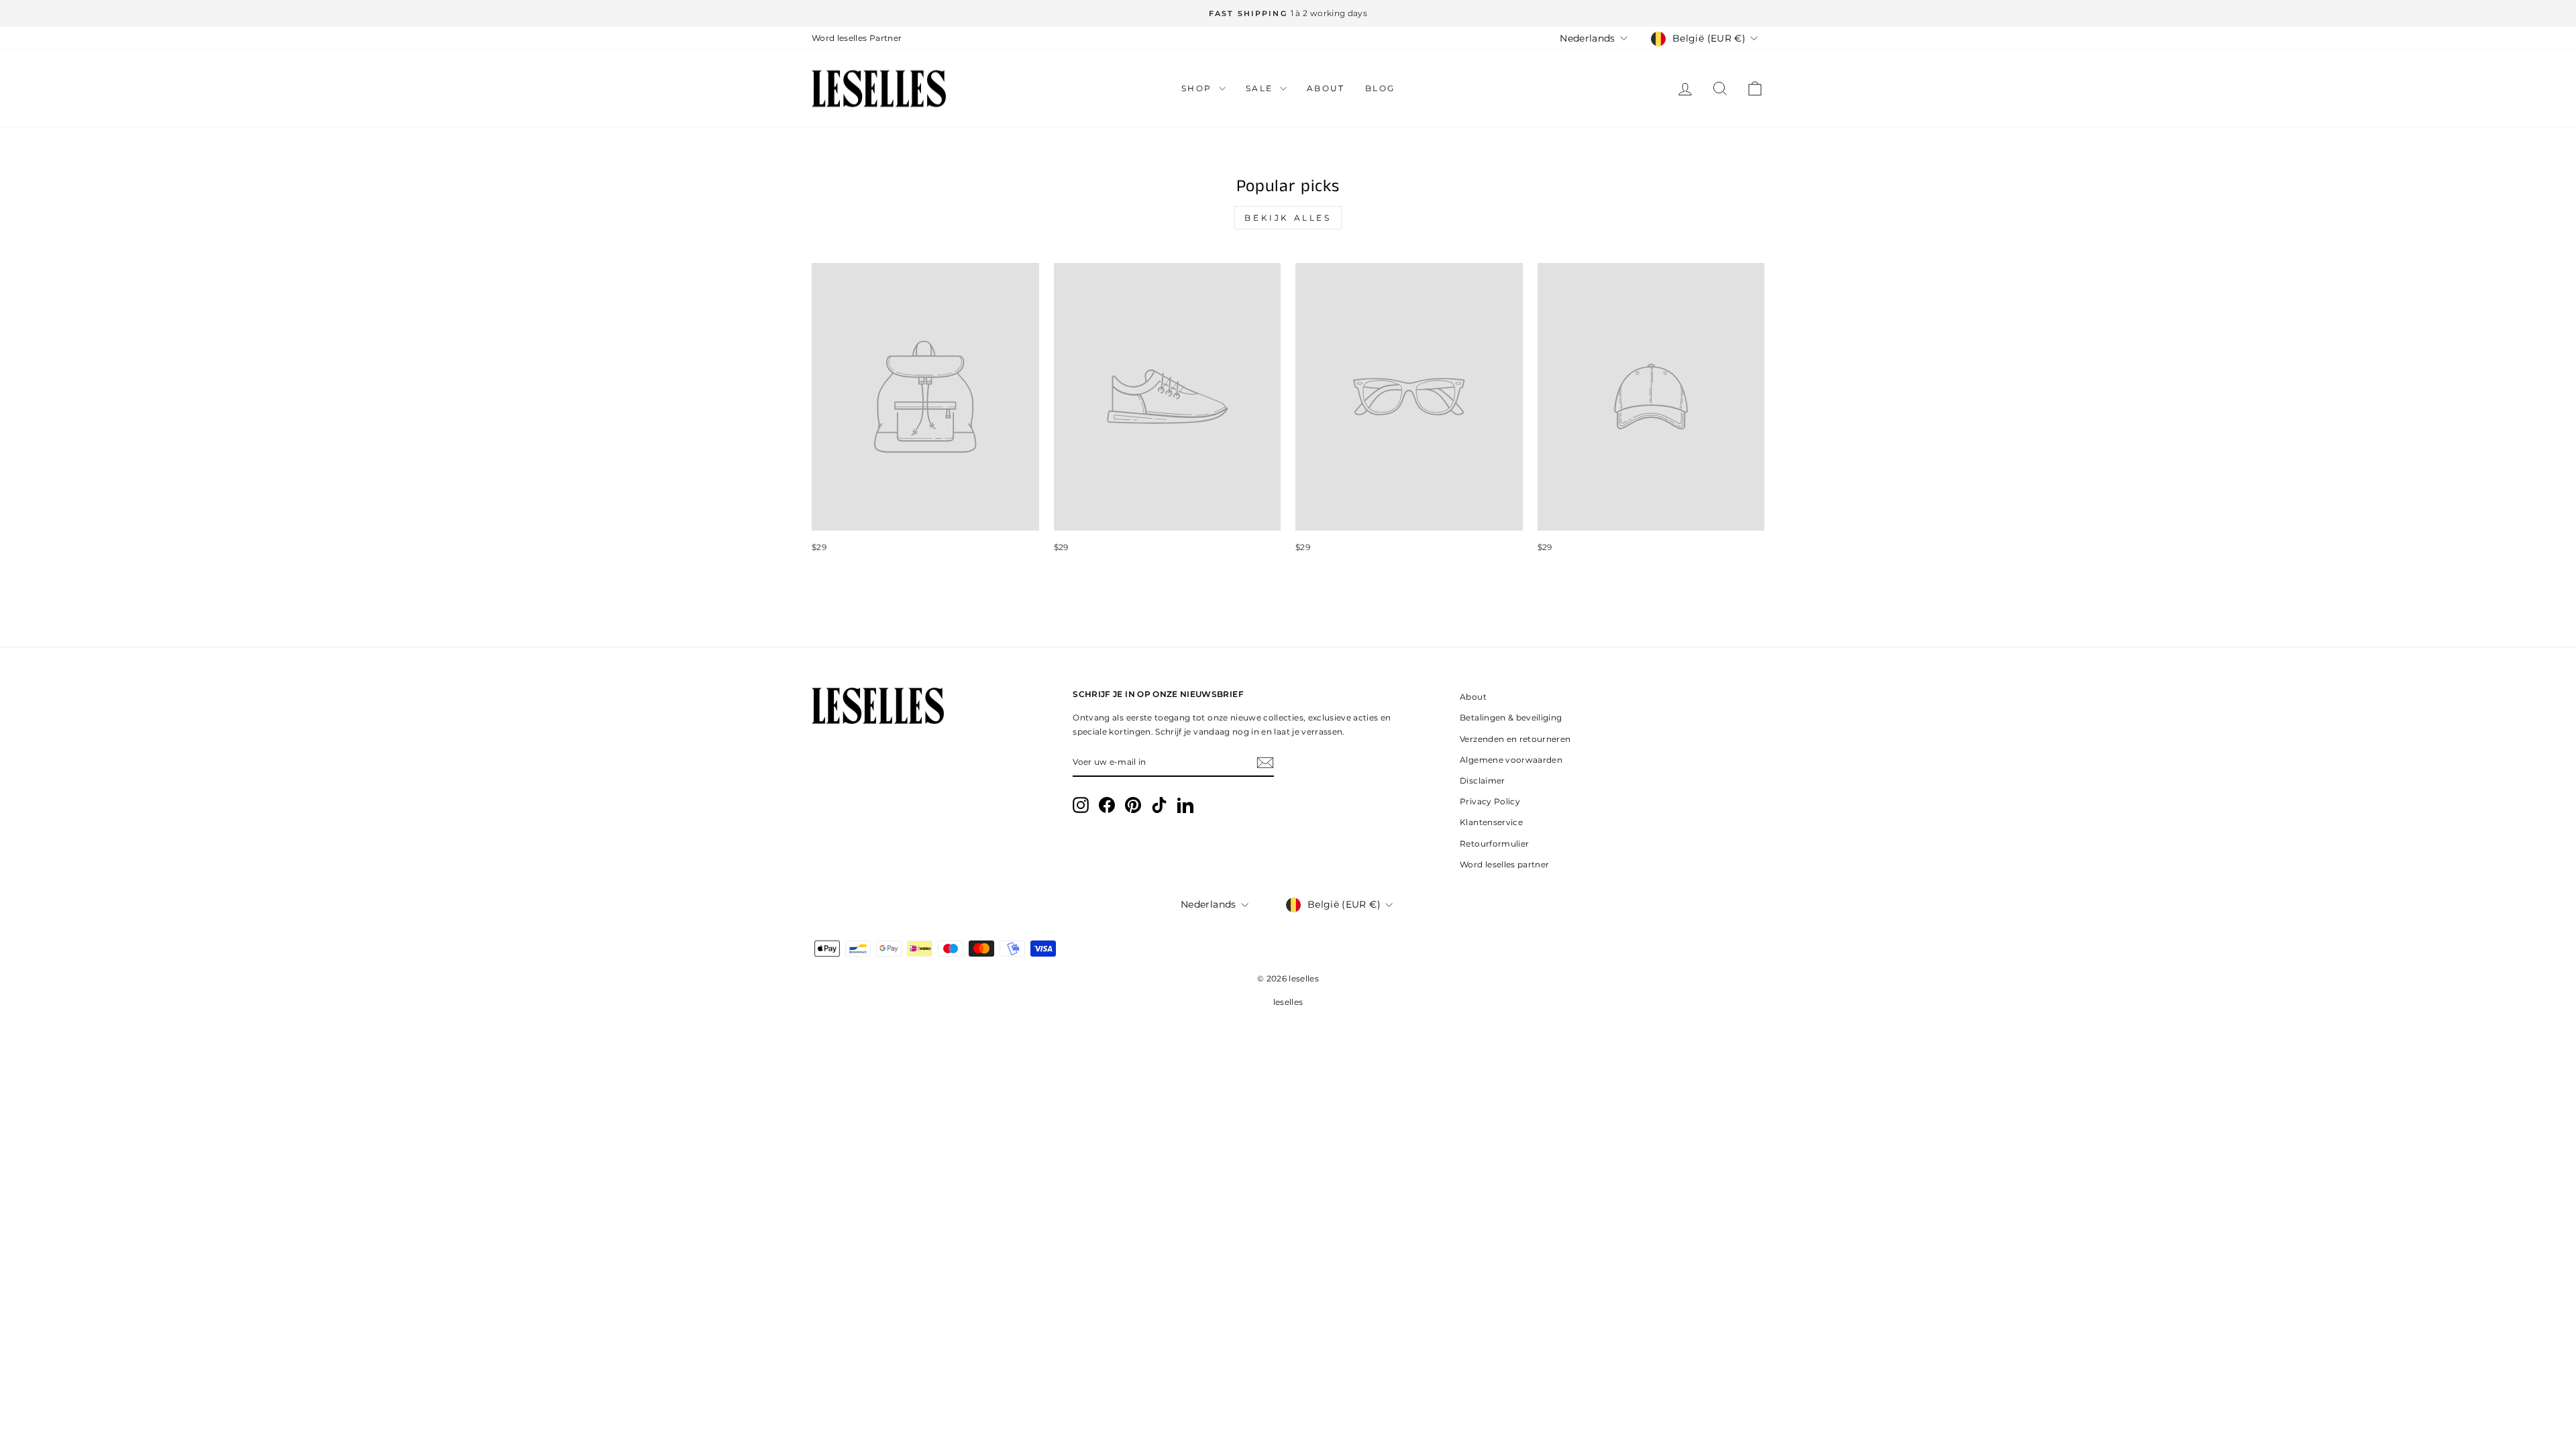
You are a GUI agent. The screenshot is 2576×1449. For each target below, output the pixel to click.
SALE (1261, 88)
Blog (1380, 88)
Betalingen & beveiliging (1511, 717)
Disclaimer (1483, 781)
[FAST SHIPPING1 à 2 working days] (1288, 13)
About (1326, 88)
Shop (1198, 88)
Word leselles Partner (857, 38)
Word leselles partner (1504, 864)
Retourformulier (1494, 844)
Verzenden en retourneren (1515, 739)
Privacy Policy (1490, 801)
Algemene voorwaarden (1511, 760)
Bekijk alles (1288, 218)
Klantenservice (1491, 822)
